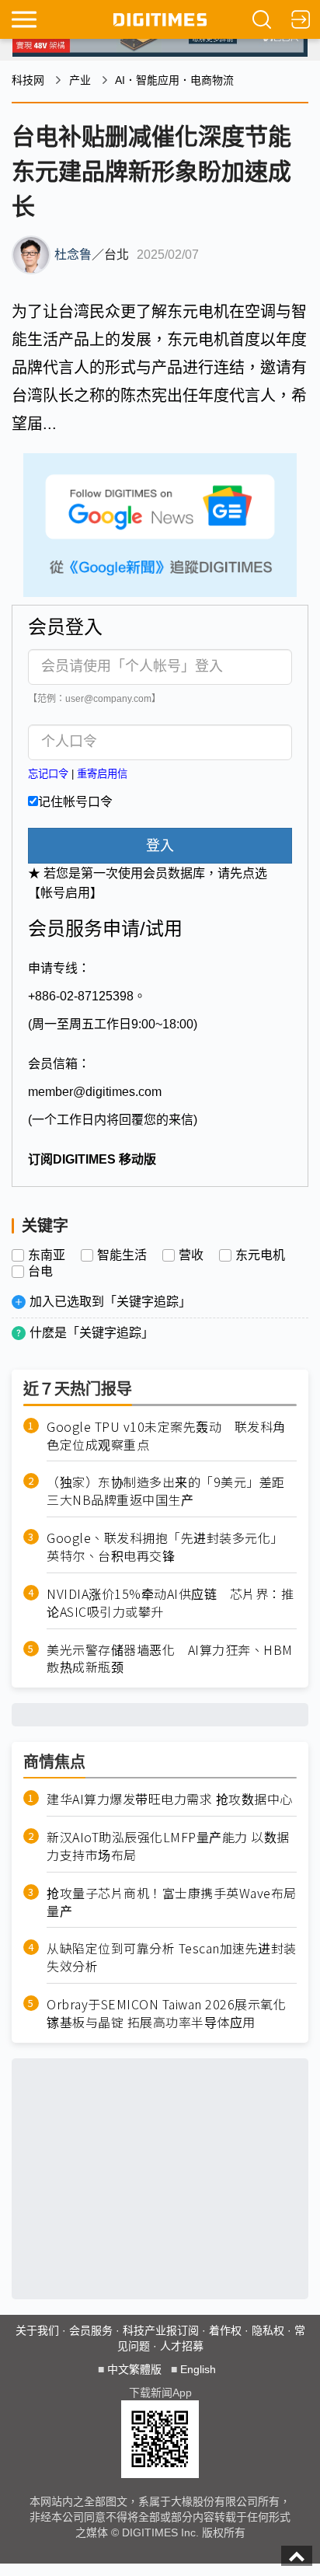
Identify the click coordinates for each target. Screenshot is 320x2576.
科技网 (28, 80)
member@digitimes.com (95, 1092)
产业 (80, 80)
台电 (40, 1272)
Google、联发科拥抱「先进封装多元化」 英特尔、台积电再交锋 (168, 1547)
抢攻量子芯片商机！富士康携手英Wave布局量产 (172, 1902)
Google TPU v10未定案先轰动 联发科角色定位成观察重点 (166, 1436)
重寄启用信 (102, 774)
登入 (160, 846)
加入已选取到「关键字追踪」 (110, 1302)
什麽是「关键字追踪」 (92, 1333)
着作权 (225, 2330)
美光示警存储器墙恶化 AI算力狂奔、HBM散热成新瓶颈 (170, 1659)
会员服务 (91, 2330)
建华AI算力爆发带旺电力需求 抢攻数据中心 (170, 1799)
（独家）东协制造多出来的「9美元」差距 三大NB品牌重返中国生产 (172, 1491)
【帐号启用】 (65, 893)
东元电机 (260, 1255)
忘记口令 (48, 774)
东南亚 (47, 1255)
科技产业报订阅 (161, 2330)
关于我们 (37, 2330)
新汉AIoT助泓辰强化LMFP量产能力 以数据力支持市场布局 (168, 1846)
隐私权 (268, 2330)
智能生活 (122, 1255)
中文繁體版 (134, 2369)
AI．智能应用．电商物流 (174, 80)
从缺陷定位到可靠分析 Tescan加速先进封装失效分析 (172, 1957)
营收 (191, 1255)
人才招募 (182, 2346)
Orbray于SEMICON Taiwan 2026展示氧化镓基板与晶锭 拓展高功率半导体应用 (166, 2013)
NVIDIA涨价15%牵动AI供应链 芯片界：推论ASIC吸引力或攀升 (170, 1603)
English (198, 2369)
